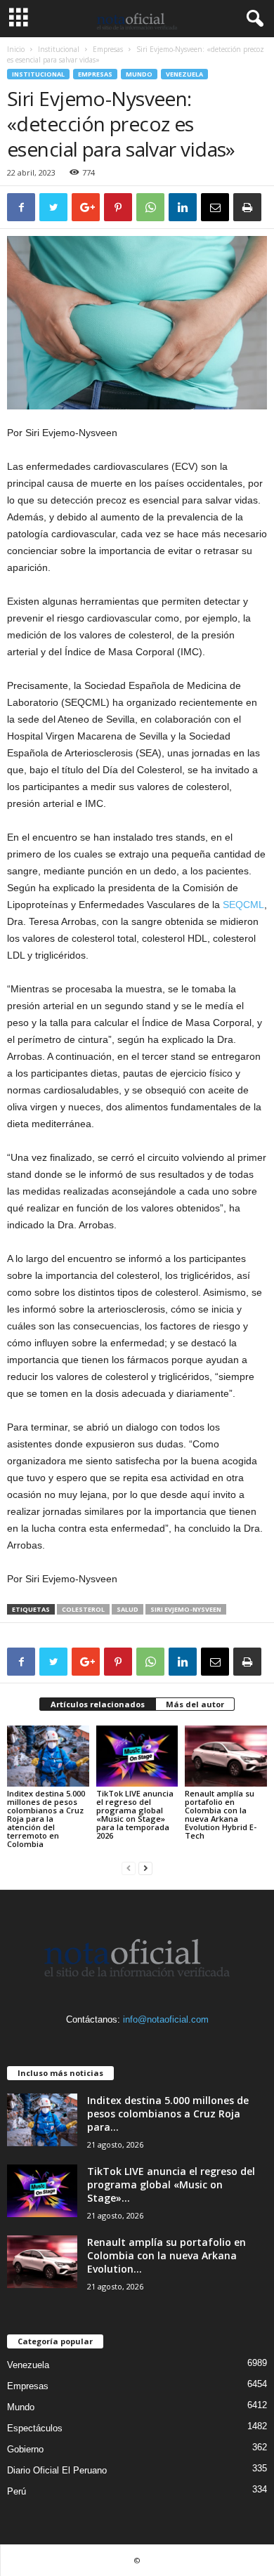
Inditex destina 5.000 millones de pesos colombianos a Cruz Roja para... (168, 2114)
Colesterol (83, 1609)
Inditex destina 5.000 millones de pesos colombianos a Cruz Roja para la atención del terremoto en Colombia (46, 1819)
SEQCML (243, 905)
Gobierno (25, 2449)
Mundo (139, 74)
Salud (128, 1609)
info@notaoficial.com (166, 2019)
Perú (17, 2491)
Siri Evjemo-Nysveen (186, 1609)
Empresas (108, 49)
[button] (252, 19)
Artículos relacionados (98, 1704)
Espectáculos (35, 2428)
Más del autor (195, 1704)
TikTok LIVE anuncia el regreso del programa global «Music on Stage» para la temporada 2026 (135, 1814)
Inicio (16, 49)
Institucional (59, 49)
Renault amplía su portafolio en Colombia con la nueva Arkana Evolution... (167, 2255)
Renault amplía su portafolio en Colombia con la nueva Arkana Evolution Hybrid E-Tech (221, 1814)
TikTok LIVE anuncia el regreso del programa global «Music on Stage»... (171, 2184)
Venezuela (184, 74)
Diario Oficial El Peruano (57, 2470)
